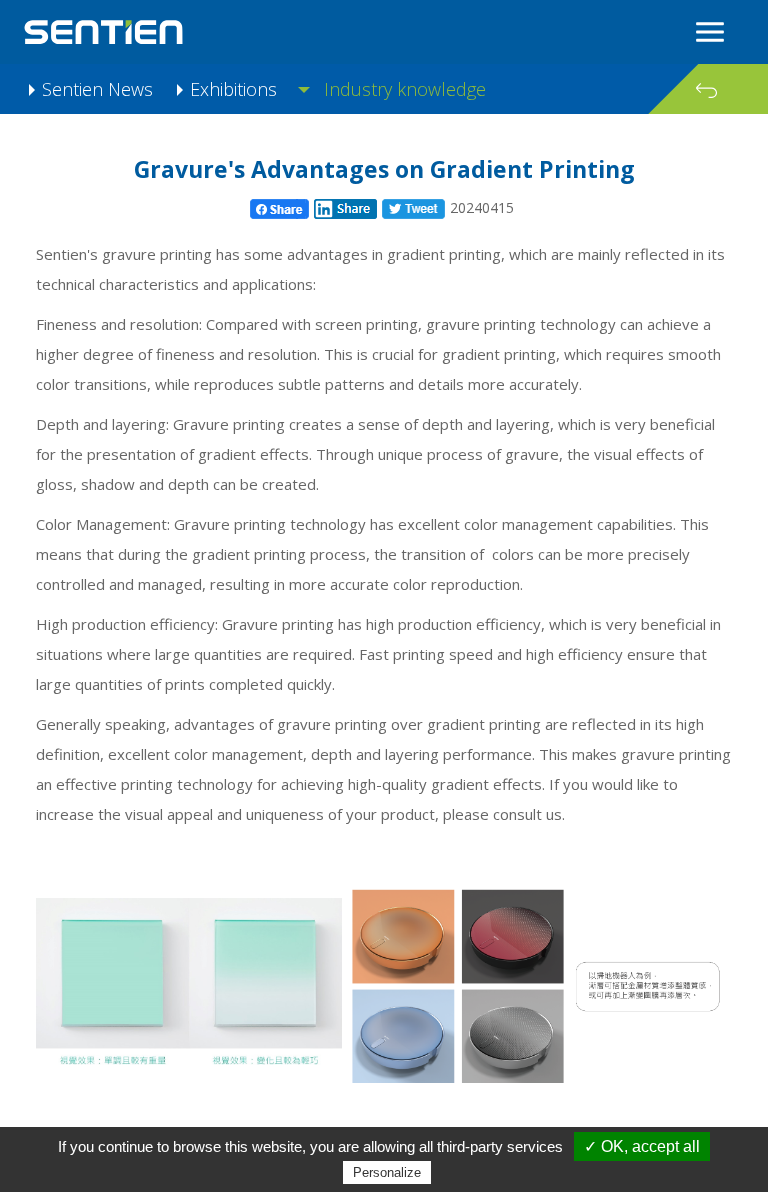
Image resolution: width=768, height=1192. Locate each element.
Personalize (387, 1172)
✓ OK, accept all (642, 1146)
